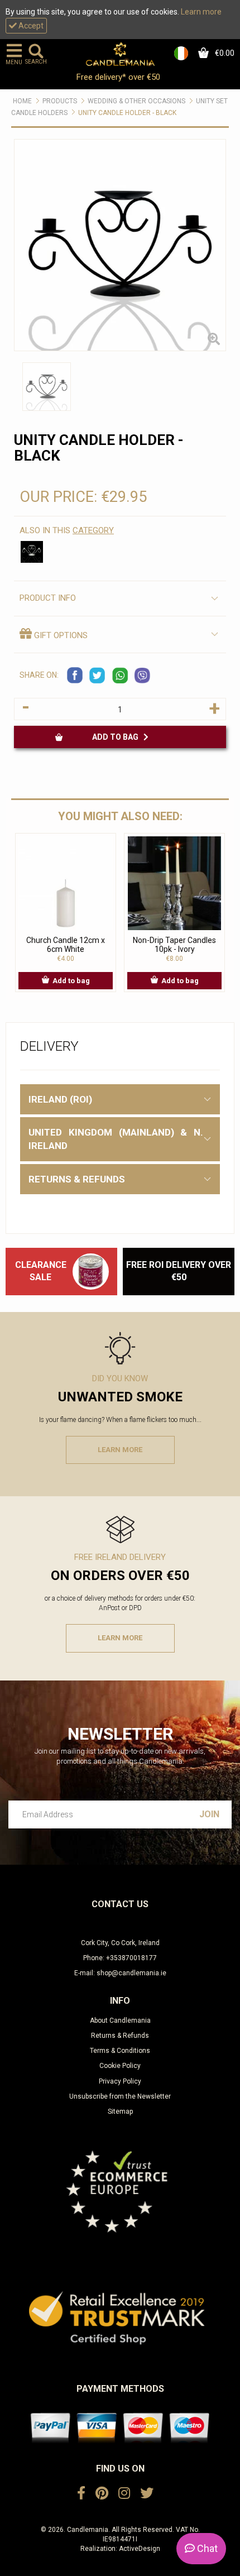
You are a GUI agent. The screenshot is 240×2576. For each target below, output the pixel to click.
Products (60, 101)
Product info (48, 598)
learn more (120, 1450)
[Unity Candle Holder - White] (32, 552)
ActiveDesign (140, 2549)
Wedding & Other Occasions (136, 101)
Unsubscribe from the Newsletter (120, 2096)
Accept (30, 26)
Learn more (201, 12)
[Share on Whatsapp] (120, 676)
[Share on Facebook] (75, 676)
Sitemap (120, 2111)
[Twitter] (147, 2493)
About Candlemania (120, 2020)
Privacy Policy (120, 2081)
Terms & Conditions (120, 2051)
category (93, 530)
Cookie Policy (120, 2066)
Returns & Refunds (120, 2036)
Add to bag (118, 737)
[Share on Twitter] (98, 676)
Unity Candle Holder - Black (127, 113)
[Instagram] (124, 2493)
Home (22, 101)
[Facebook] (81, 2493)
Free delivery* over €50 (119, 77)
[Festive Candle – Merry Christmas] (91, 1271)
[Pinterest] (102, 2493)
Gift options (60, 635)
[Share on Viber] (142, 676)
